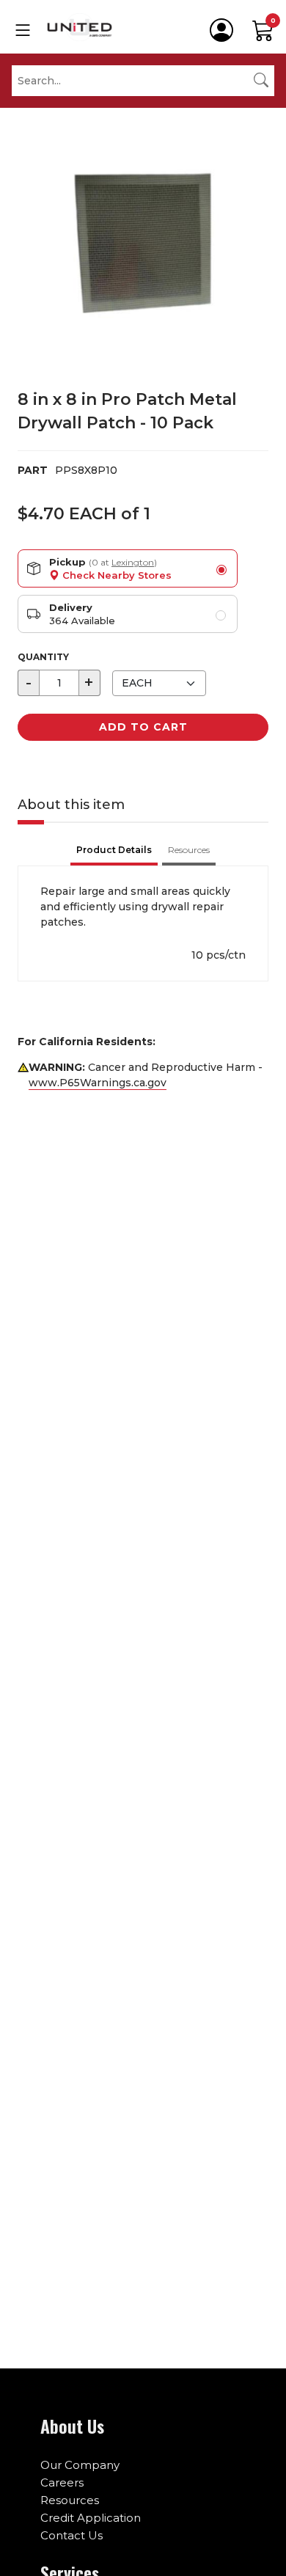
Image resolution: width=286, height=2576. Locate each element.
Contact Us (71, 2535)
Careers (62, 2482)
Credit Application (91, 2518)
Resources (70, 2500)
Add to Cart (143, 727)
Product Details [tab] (114, 850)
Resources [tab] (189, 850)
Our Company (80, 2465)
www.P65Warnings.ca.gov (98, 1083)
